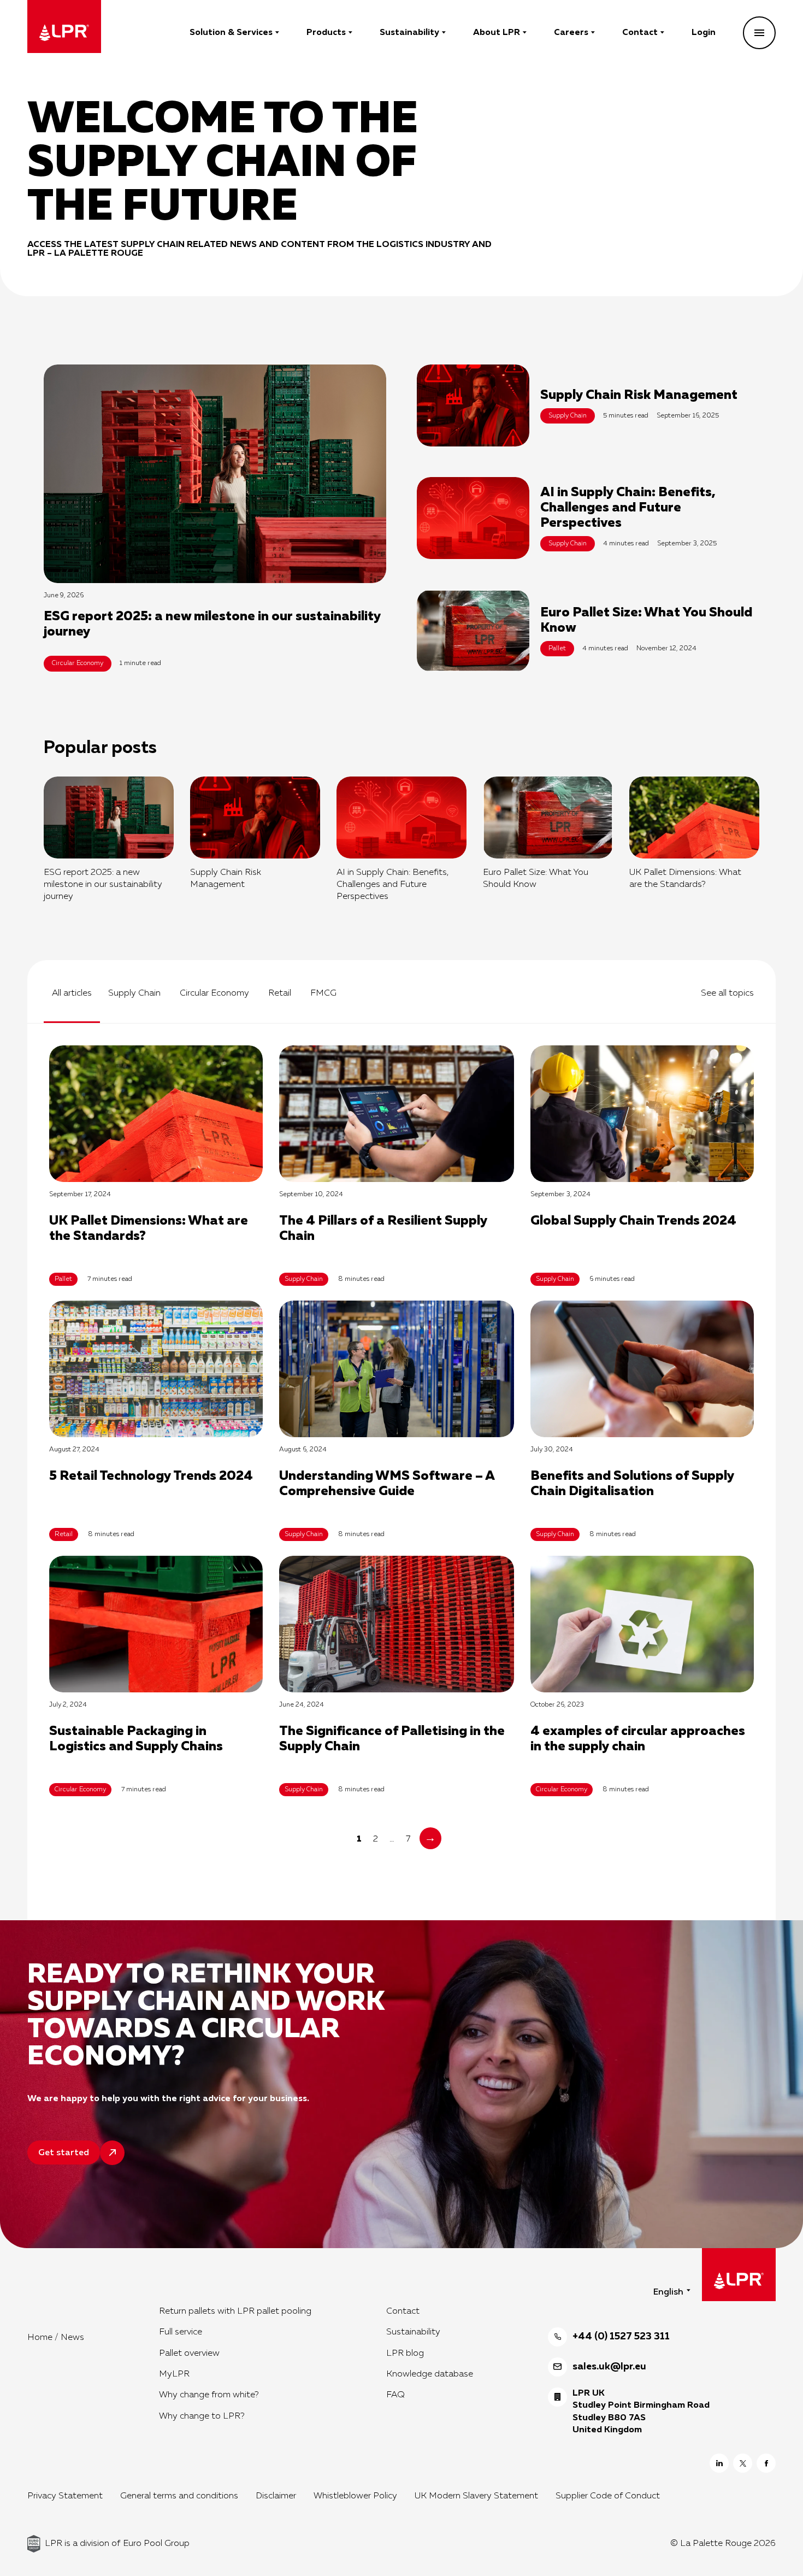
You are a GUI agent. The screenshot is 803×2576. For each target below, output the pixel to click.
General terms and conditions (179, 2496)
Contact (640, 33)
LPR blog (405, 2354)
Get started (64, 2153)
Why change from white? (209, 2395)
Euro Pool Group (156, 2544)
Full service (181, 2332)
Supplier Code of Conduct (608, 2496)
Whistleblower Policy (355, 2496)
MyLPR (174, 2374)
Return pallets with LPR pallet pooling (235, 2312)
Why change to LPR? (202, 2416)
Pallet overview (189, 2354)
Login (704, 33)
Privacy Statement (65, 2496)
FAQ (395, 2395)
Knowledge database (430, 2374)
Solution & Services (231, 33)
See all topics (727, 993)
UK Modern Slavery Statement (476, 2496)
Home (40, 2338)
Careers (571, 33)
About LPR (497, 33)
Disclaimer (276, 2496)
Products (326, 33)
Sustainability (409, 33)
